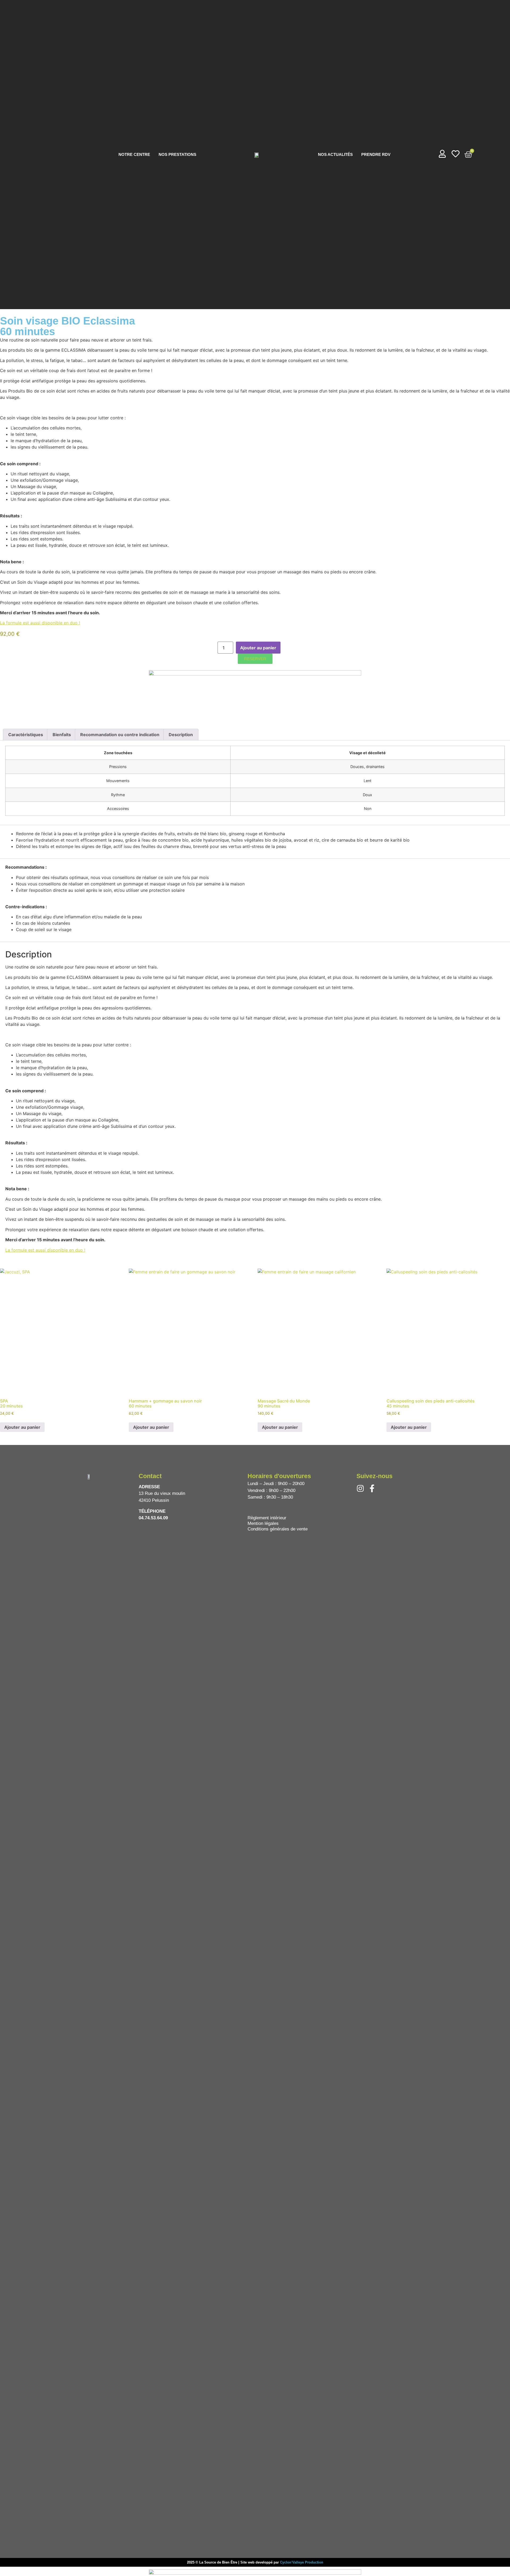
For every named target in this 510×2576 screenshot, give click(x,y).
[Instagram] (360, 1488)
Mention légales (263, 1523)
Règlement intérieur (267, 1518)
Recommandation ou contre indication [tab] (120, 735)
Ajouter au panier (258, 648)
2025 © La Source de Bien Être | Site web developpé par (233, 2562)
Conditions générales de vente (278, 1529)
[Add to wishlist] (286, 648)
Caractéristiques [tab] (26, 735)
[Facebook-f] (372, 1488)
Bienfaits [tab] (62, 735)
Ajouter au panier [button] (22, 1427)
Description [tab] (181, 735)
